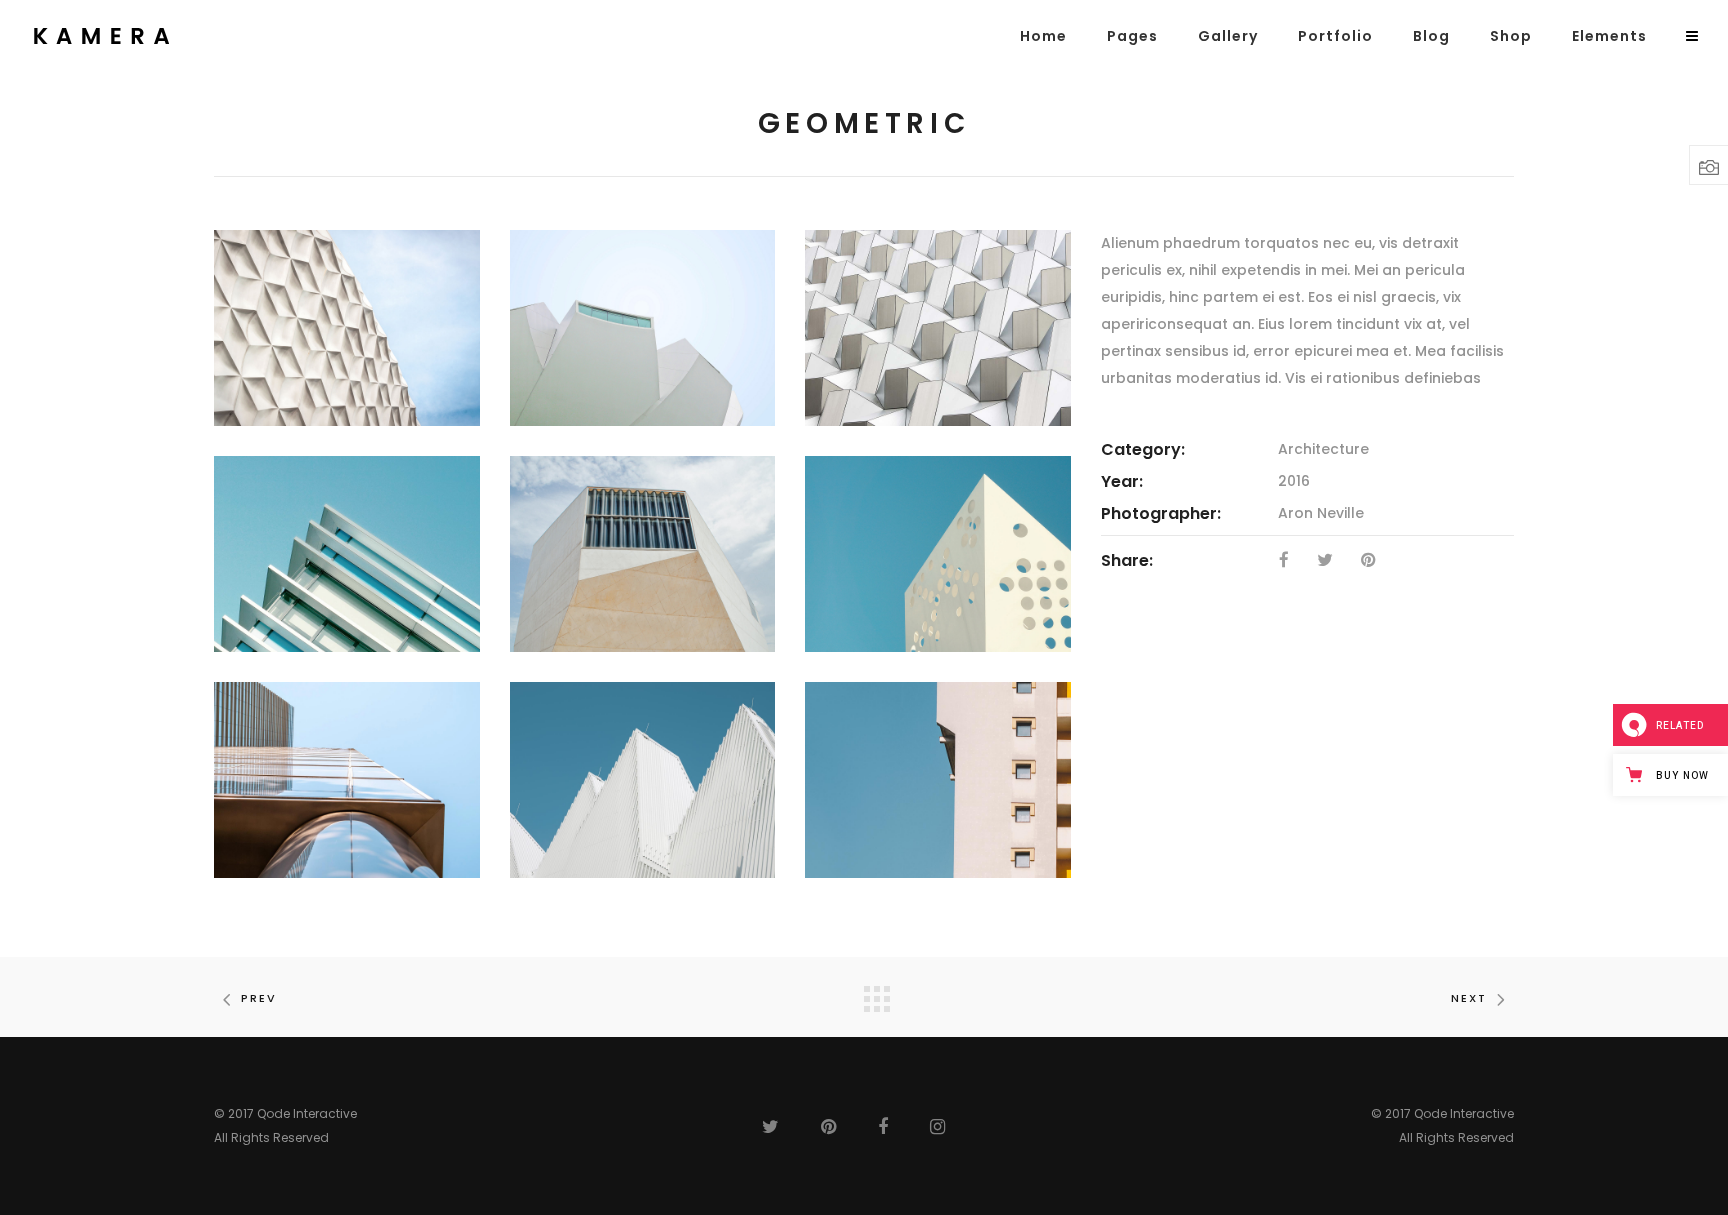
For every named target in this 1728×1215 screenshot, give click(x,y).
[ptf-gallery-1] (347, 328)
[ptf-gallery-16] (938, 780)
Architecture (1323, 449)
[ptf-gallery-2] (643, 328)
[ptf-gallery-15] (643, 780)
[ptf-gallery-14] (347, 780)
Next (1469, 998)
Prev (259, 998)
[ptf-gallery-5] (643, 554)
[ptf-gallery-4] (347, 554)
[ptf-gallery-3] (938, 328)
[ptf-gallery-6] (938, 554)
